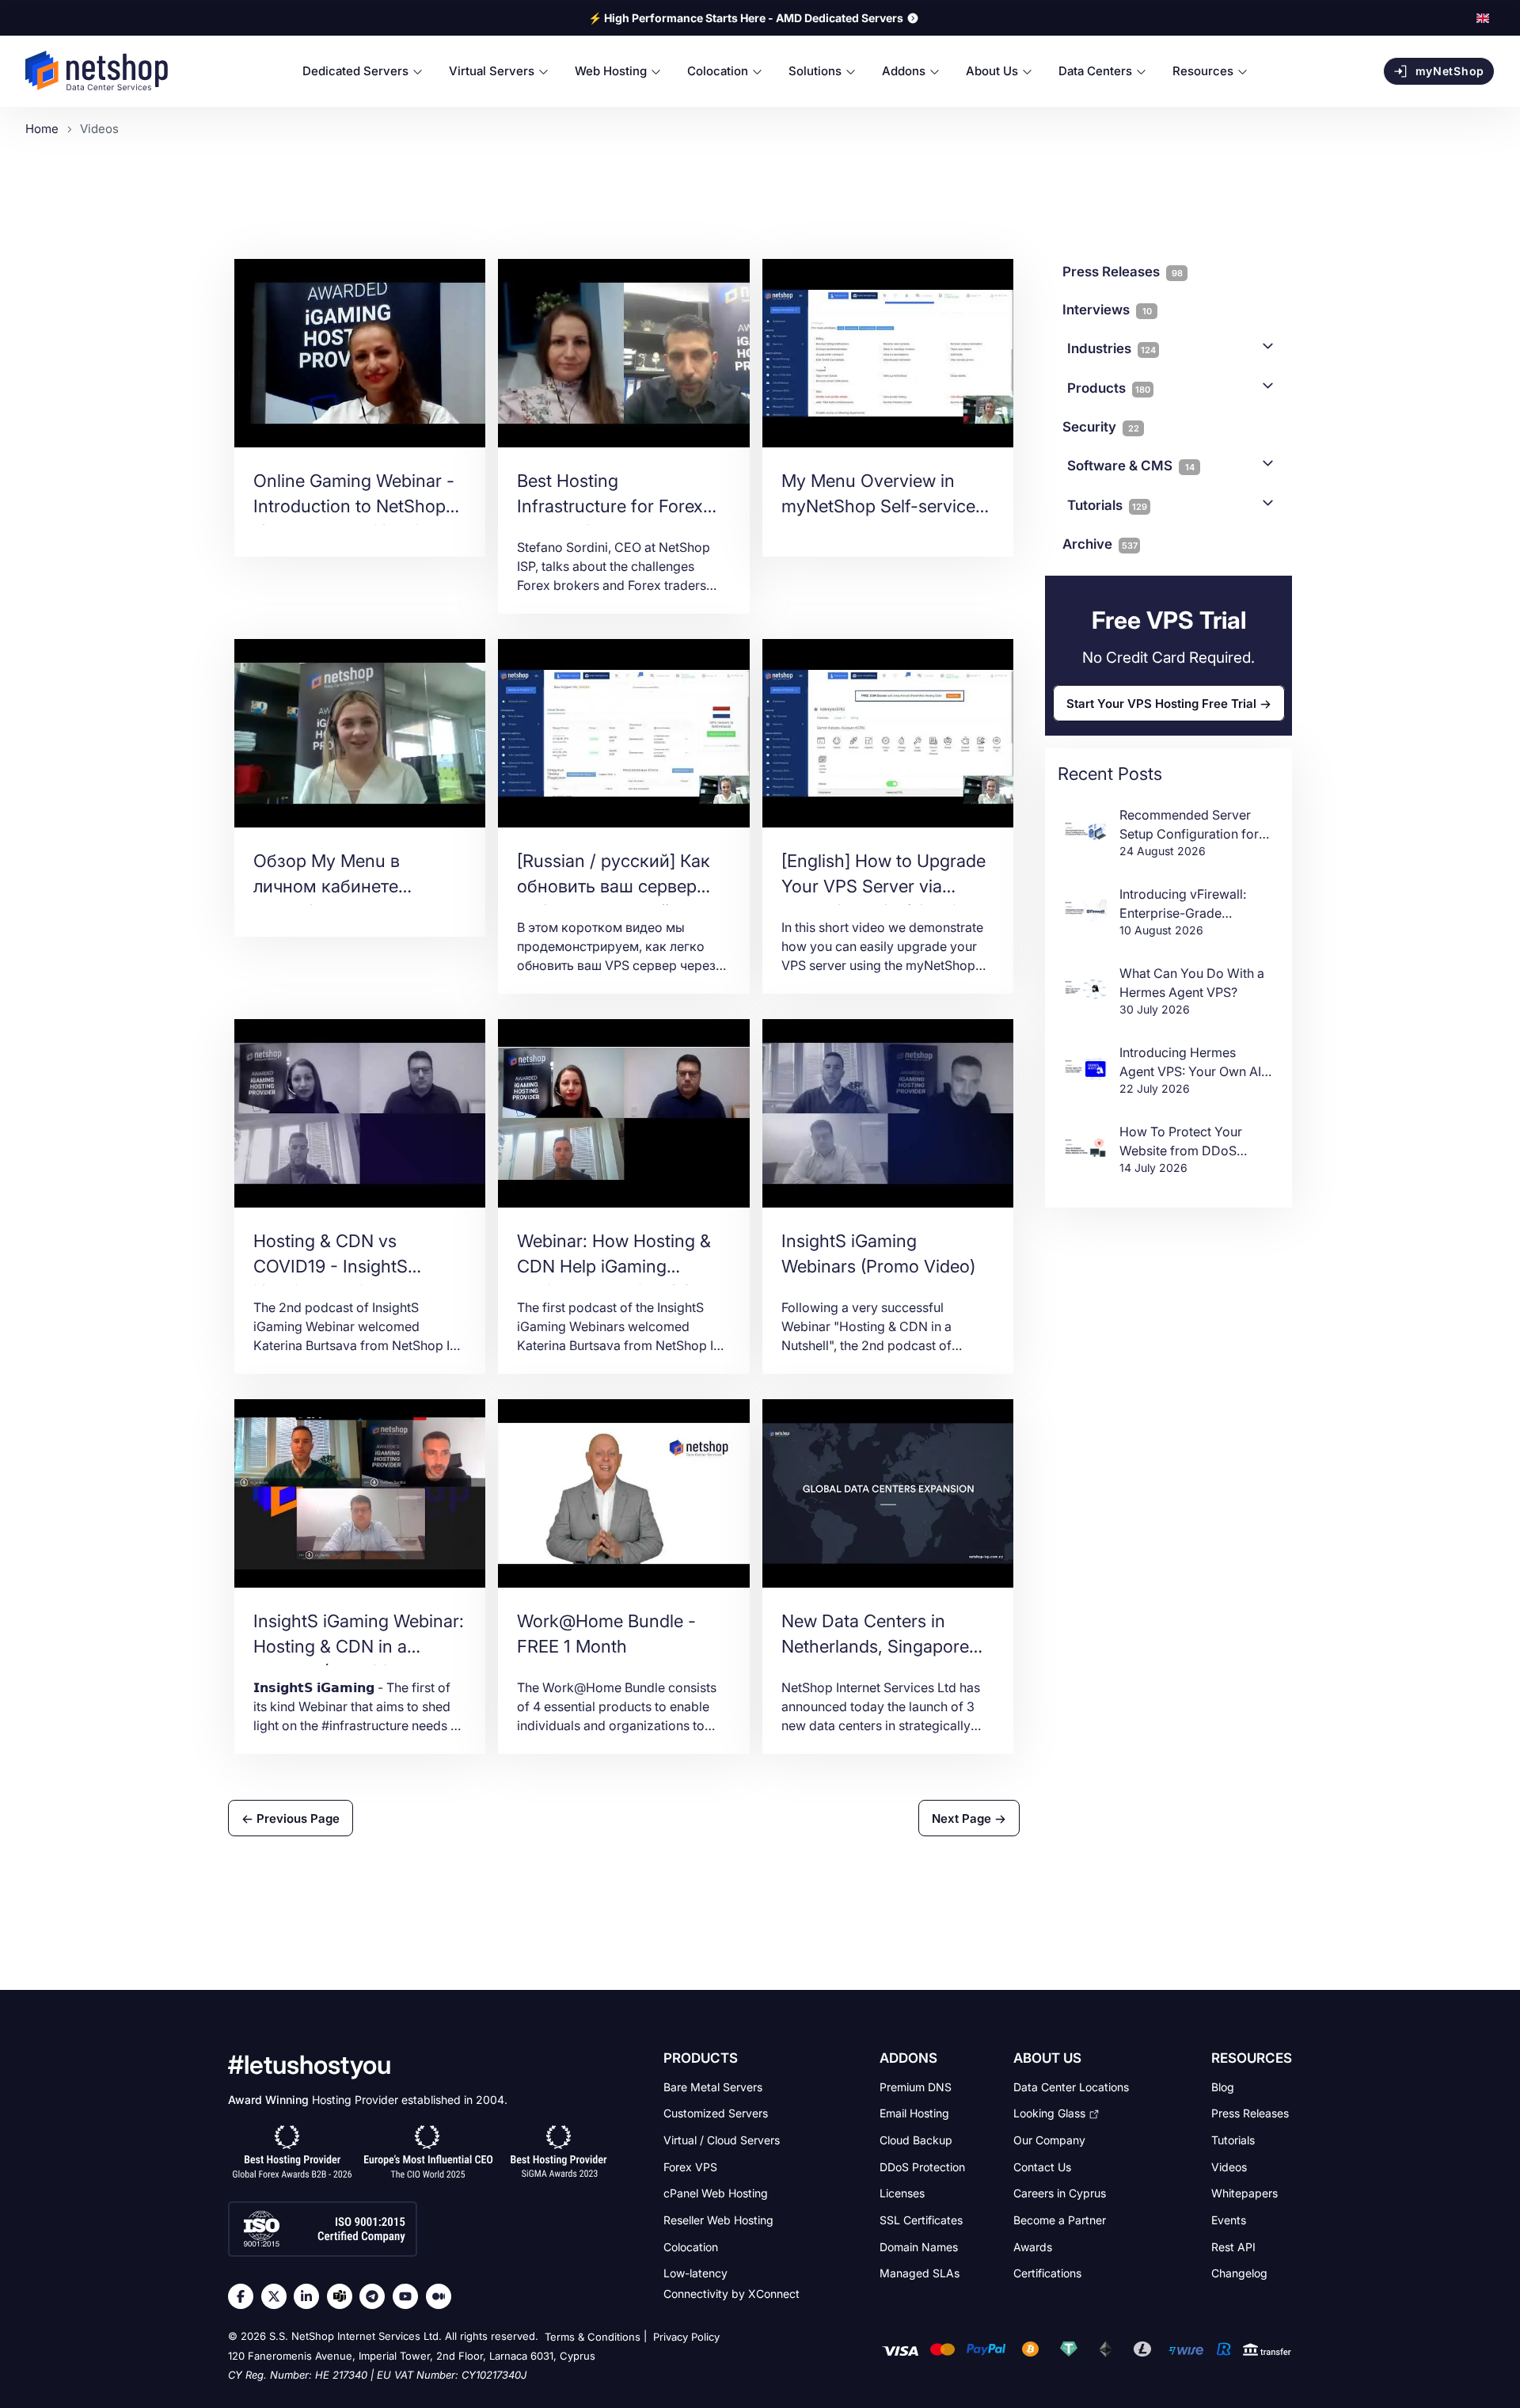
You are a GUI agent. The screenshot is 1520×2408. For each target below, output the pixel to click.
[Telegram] (376, 2296)
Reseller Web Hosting (718, 2220)
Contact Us (1042, 2166)
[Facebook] (245, 2296)
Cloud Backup (916, 2140)
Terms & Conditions (593, 2337)
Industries (1111, 348)
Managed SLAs (920, 2273)
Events (1229, 2220)
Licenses (902, 2193)
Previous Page (296, 1818)
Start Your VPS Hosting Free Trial (1161, 703)
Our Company (1049, 2140)
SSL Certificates (921, 2220)
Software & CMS (1131, 466)
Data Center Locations (1071, 2086)
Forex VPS (690, 2166)
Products (1109, 388)
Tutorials (1107, 505)
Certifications (1047, 2273)
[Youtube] (409, 2296)
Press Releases (1250, 2113)
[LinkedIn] (310, 2296)
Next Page (963, 1818)
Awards (1033, 2246)
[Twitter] (278, 2296)
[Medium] (443, 2296)
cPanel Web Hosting (716, 2193)
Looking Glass (1049, 2113)
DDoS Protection (922, 2166)
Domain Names (919, 2246)
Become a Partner (1060, 2220)
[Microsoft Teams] (344, 2296)
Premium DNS (916, 2086)
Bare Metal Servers (713, 2086)
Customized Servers (716, 2113)
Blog (1223, 2086)
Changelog (1239, 2273)
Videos (1229, 2166)
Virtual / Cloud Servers (722, 2140)
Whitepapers (1244, 2193)
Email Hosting (914, 2113)
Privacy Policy (686, 2337)
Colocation (691, 2246)
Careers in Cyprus (1060, 2193)
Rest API (1233, 2246)
